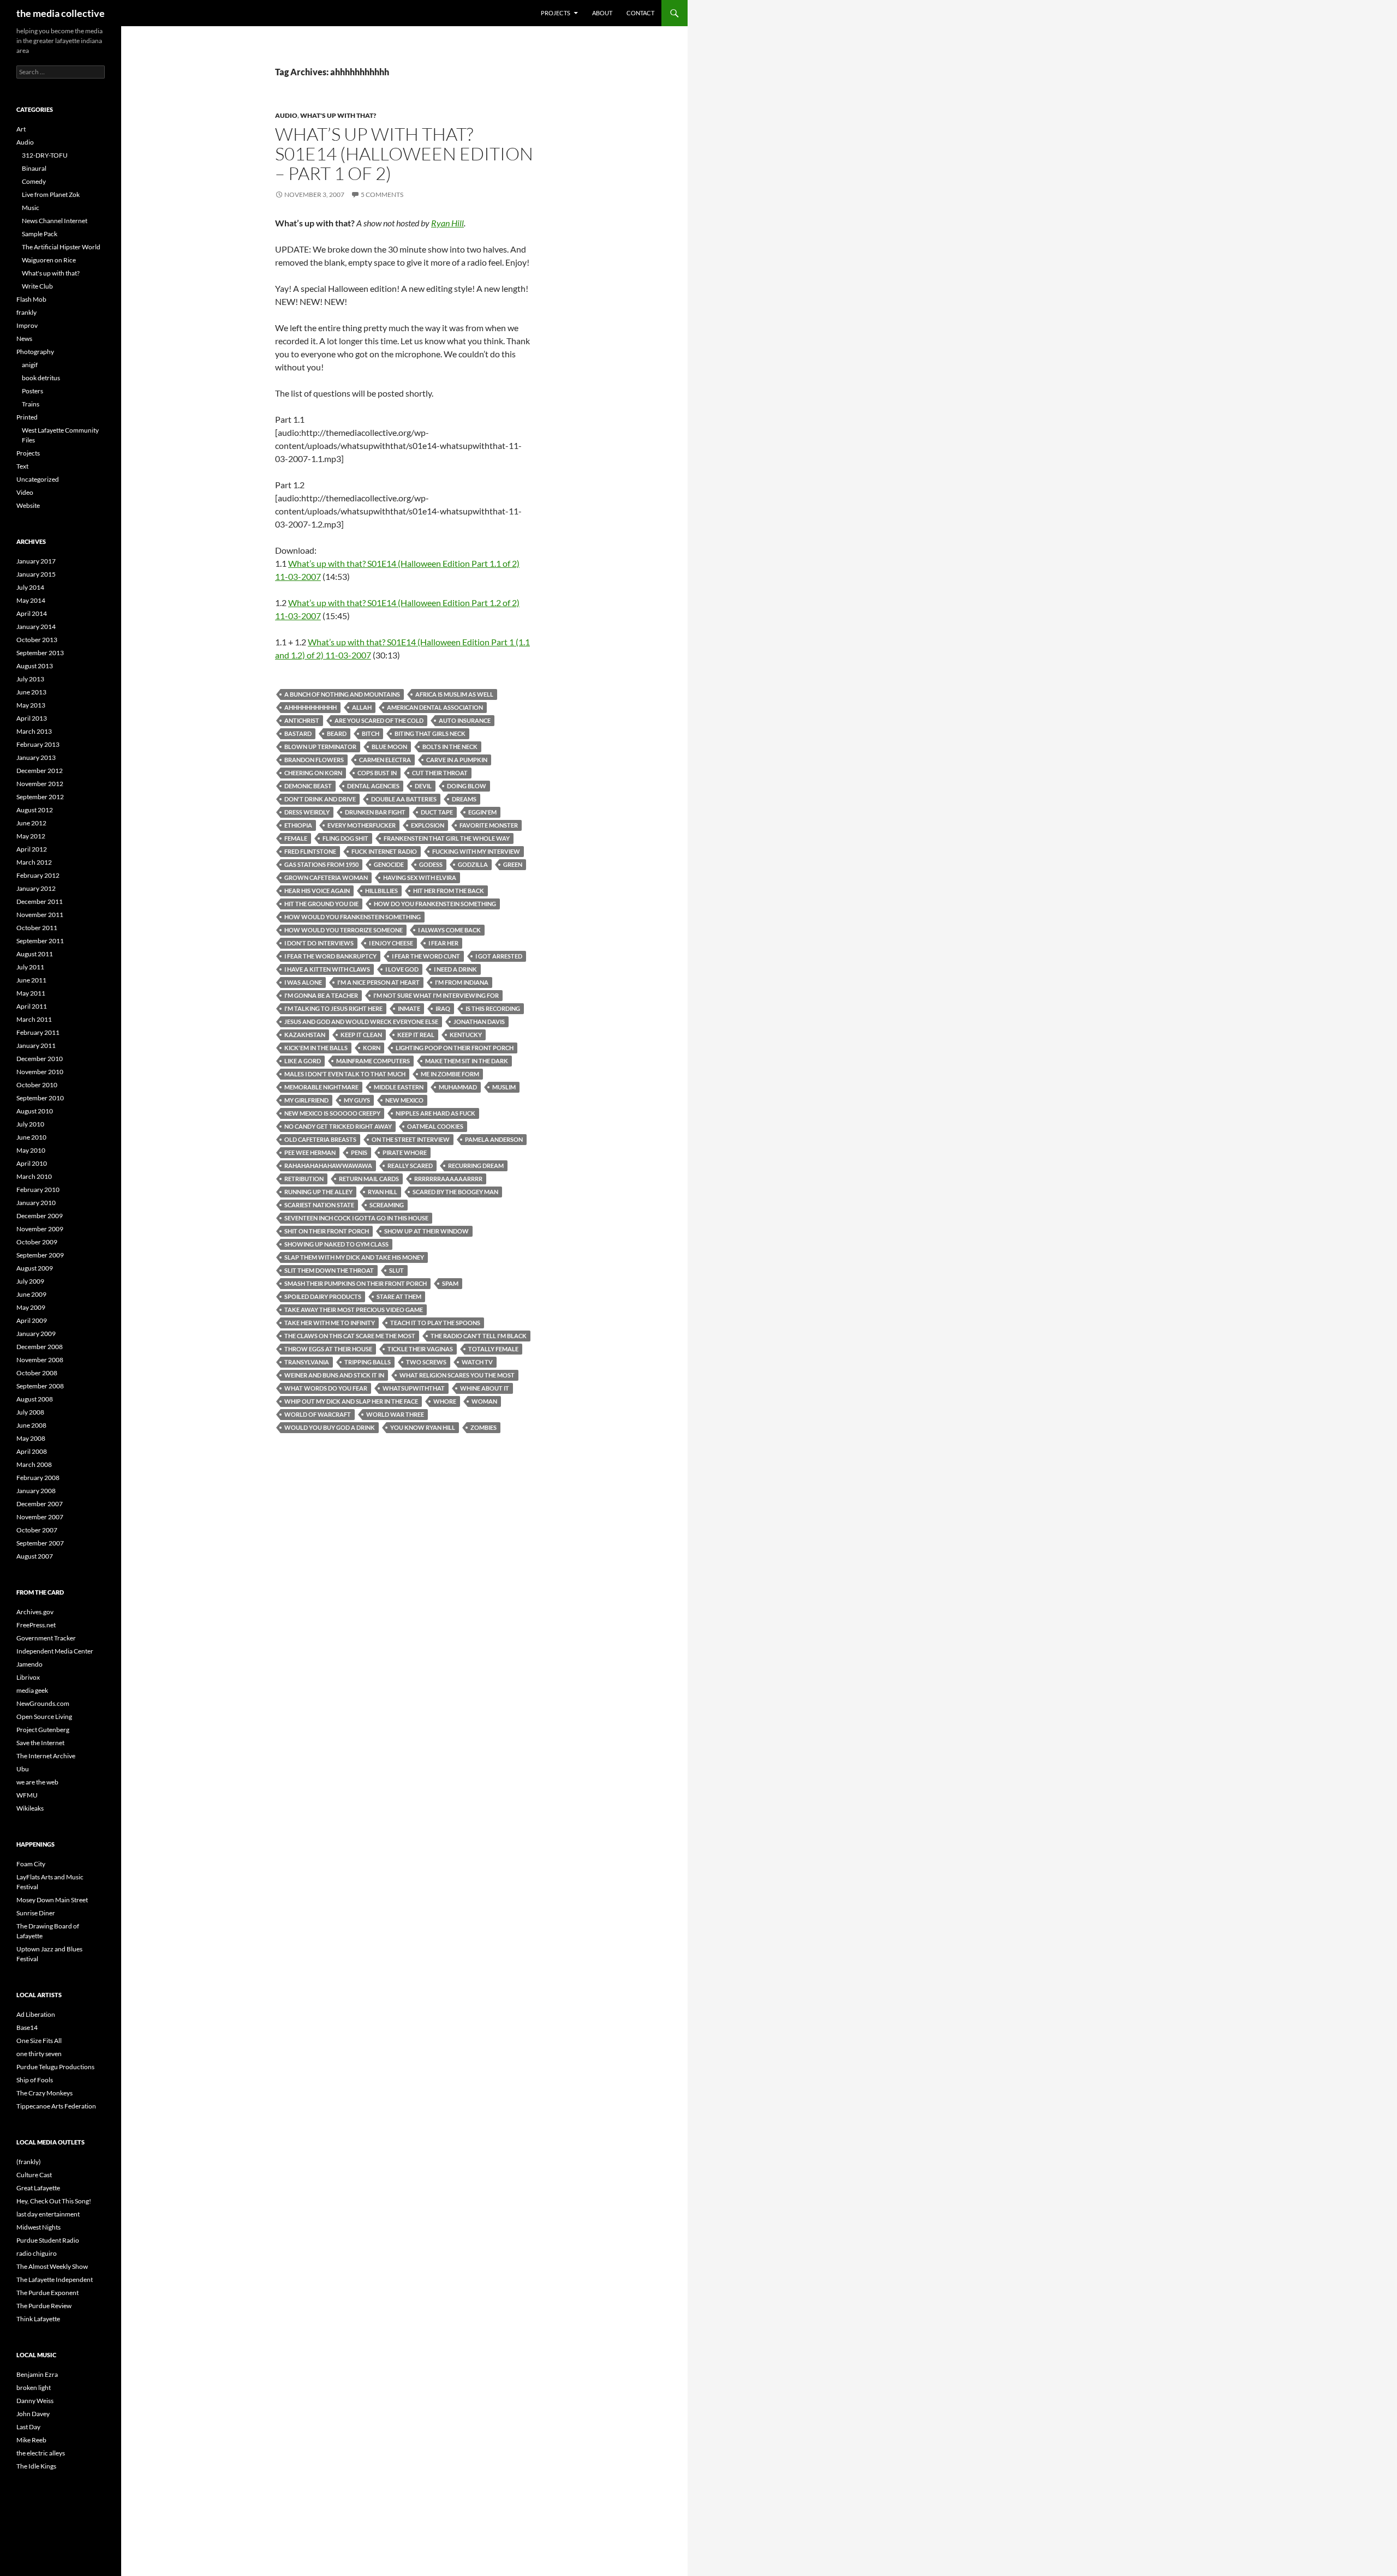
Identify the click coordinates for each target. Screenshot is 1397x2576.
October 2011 (37, 928)
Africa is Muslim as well (454, 694)
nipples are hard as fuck (435, 1113)
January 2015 (36, 574)
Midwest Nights (38, 2227)
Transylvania (307, 1362)
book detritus (41, 378)
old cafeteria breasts (320, 1139)
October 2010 (37, 1085)
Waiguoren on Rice (49, 260)
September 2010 (40, 1098)
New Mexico (404, 1100)
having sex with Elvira (420, 877)
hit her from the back (449, 891)
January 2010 (36, 1203)
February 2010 (38, 1190)
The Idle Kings (36, 2466)
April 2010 (32, 1163)
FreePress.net (36, 1625)
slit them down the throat (329, 1270)
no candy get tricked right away (338, 1126)
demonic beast (308, 786)
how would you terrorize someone (344, 930)
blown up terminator (320, 747)
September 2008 (40, 1386)
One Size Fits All (39, 2041)
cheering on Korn (313, 773)
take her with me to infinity (330, 1323)
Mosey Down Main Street (52, 1900)
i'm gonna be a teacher (321, 995)
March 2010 (34, 1176)
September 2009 (40, 1255)
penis (359, 1152)
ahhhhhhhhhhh (311, 707)
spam (450, 1283)
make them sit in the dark (467, 1061)
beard (337, 733)
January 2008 (36, 1491)
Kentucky (466, 1035)
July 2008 (30, 1412)
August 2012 (35, 810)
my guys (357, 1100)
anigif (30, 365)
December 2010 (40, 1059)
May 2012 (31, 836)
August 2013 (35, 666)
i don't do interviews (319, 943)
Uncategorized (38, 479)
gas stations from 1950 (321, 864)
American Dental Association (435, 707)
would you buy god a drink (330, 1427)
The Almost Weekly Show (52, 2266)
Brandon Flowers (314, 760)
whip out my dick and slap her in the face (351, 1401)
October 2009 (37, 1242)
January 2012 (36, 888)
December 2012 (40, 771)
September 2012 (40, 797)
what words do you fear (326, 1388)
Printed (27, 417)
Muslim (504, 1087)
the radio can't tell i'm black (479, 1336)
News (24, 339)
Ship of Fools (35, 2080)
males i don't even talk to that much (345, 1074)
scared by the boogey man (455, 1192)
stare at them (399, 1296)
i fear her (443, 943)
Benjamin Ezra (37, 2374)
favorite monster (489, 825)
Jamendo (29, 1664)
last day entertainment (48, 2214)
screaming (387, 1205)
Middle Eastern (399, 1087)
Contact (640, 13)
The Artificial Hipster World (61, 247)
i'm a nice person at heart (378, 982)
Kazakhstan (305, 1035)
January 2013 (36, 757)
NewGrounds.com (43, 1703)
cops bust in (377, 773)
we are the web (37, 1782)
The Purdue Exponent (47, 2293)
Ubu (23, 1769)
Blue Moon (389, 747)
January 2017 (36, 561)
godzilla (473, 864)
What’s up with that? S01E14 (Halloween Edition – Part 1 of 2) (404, 154)
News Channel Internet (55, 221)
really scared (410, 1166)
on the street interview (411, 1139)
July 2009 (30, 1281)
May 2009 (31, 1307)
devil (423, 786)
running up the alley (318, 1192)
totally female (493, 1349)
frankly (26, 312)
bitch (371, 733)
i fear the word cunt (426, 956)
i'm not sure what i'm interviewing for (436, 995)
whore (445, 1401)
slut (396, 1270)
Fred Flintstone (310, 851)
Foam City (31, 1864)
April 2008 (32, 1451)
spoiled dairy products (323, 1296)
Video (25, 492)
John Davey (33, 2414)
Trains (31, 404)
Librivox (28, 1677)
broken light (34, 2388)
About (602, 13)
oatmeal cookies (435, 1126)
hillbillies (381, 891)
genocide (389, 864)
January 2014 (36, 627)
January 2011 (36, 1046)
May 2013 (31, 705)
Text (22, 466)
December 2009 (40, 1216)
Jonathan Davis (479, 1022)
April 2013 (32, 718)
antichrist (302, 720)
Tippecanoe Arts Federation (56, 2106)
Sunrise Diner (36, 1913)
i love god (402, 969)
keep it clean (361, 1035)
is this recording (493, 1008)
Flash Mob (31, 299)
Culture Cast (34, 2175)
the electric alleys (41, 2453)
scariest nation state (319, 1205)
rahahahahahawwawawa (328, 1166)
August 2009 (35, 1268)
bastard (298, 733)
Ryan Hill (447, 223)
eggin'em (482, 812)
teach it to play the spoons (435, 1323)
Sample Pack (40, 234)
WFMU (27, 1795)
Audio (286, 115)
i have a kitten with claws (327, 969)
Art (21, 129)
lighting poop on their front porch (455, 1048)
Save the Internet (40, 1743)
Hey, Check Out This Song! (54, 2201)
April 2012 (32, 849)
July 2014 (30, 587)
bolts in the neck (450, 747)
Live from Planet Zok (51, 194)
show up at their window (426, 1231)
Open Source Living (44, 1717)
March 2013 (34, 731)
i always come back (449, 930)
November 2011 (40, 915)
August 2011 (35, 954)
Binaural (34, 168)
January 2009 (36, 1334)
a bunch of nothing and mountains (342, 694)
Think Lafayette (38, 2319)
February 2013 (38, 744)
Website (28, 505)
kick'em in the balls (316, 1048)
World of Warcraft (318, 1414)
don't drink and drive (320, 799)
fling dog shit (345, 838)
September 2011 (40, 941)
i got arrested (499, 956)
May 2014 (31, 600)
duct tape (437, 812)
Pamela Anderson (494, 1139)
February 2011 (38, 1032)
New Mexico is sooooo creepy (332, 1113)
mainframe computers (373, 1061)
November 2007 (40, 1517)
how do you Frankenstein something (435, 904)
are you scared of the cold (379, 720)
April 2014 (32, 613)
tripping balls (368, 1362)
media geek (32, 1690)
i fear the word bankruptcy (330, 956)
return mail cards (369, 1179)
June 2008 (31, 1425)
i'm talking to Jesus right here (333, 1008)
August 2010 (35, 1111)
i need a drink (455, 969)
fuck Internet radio (384, 851)
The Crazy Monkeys (44, 2093)
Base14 (27, 2027)
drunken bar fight (375, 812)
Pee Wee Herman (310, 1152)
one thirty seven (39, 2054)
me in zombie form (450, 1074)
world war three (395, 1414)
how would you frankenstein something (353, 917)
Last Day (28, 2427)
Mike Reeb (31, 2440)
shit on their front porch (327, 1231)
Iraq (443, 1008)
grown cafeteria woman (326, 877)
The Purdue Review (44, 2306)
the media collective (61, 13)
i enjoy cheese (391, 943)
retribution (304, 1179)
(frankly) (29, 2162)
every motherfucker (362, 825)
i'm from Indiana (462, 982)
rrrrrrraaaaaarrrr (448, 1179)
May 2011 (31, 993)
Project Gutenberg (43, 1730)
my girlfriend (306, 1100)
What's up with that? (338, 115)
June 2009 (31, 1294)
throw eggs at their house (328, 1349)
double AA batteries (404, 799)
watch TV (477, 1362)
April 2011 (32, 1006)
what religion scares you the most (457, 1375)
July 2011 (30, 967)
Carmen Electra (385, 760)
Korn (372, 1048)
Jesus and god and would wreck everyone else (361, 1022)
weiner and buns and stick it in (334, 1375)
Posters (32, 391)
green (513, 864)
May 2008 (31, 1438)
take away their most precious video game (354, 1310)
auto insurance (465, 720)
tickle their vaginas (420, 1349)
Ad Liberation (36, 2014)
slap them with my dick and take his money (354, 1257)
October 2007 (37, 1530)
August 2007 (35, 1556)
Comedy (34, 181)
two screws (426, 1362)
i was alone (303, 982)
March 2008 (34, 1464)
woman (484, 1401)
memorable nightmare (321, 1087)
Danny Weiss (35, 2401)
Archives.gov (35, 1612)
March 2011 (34, 1019)
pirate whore (405, 1152)
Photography (35, 352)
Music (31, 208)
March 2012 (34, 862)
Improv (27, 325)
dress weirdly (307, 812)
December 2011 (40, 901)
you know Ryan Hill (423, 1427)
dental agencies (373, 786)
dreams (464, 799)
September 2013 (40, 653)
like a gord (303, 1061)
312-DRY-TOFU (45, 155)
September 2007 (40, 1543)
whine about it (485, 1388)
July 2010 (30, 1124)
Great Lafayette (38, 2188)
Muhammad (458, 1087)
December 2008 (40, 1347)
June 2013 (31, 692)
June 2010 (31, 1137)
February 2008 (38, 1478)
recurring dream (476, 1166)
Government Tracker (46, 1638)
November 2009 (40, 1229)
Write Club (37, 286)
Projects (556, 13)
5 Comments (382, 194)
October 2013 (37, 640)
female (296, 838)
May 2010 (31, 1150)
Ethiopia (298, 825)
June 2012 (31, 823)
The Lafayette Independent (55, 2280)
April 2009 (32, 1320)
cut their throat (440, 773)
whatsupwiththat (414, 1388)
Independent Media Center (55, 1651)
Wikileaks (30, 1808)
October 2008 (37, 1373)
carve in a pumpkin (457, 760)
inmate (409, 1008)
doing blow (467, 786)
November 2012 (40, 784)
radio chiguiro (37, 2253)
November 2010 (40, 1072)
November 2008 (40, 1360)
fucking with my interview (476, 851)
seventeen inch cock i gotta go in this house (356, 1218)
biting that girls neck (430, 733)
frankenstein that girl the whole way (447, 838)
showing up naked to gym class (336, 1244)
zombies (483, 1427)
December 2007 (40, 1504)
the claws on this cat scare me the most (350, 1336)
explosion (428, 825)
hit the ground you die (321, 904)
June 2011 (31, 980)
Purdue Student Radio (48, 2240)
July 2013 (30, 679)
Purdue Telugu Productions (55, 2067)
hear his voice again (317, 891)
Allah (362, 707)
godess (431, 864)
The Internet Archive (46, 1756)
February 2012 (38, 875)
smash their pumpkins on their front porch (356, 1283)
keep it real (416, 1035)
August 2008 (35, 1399)
